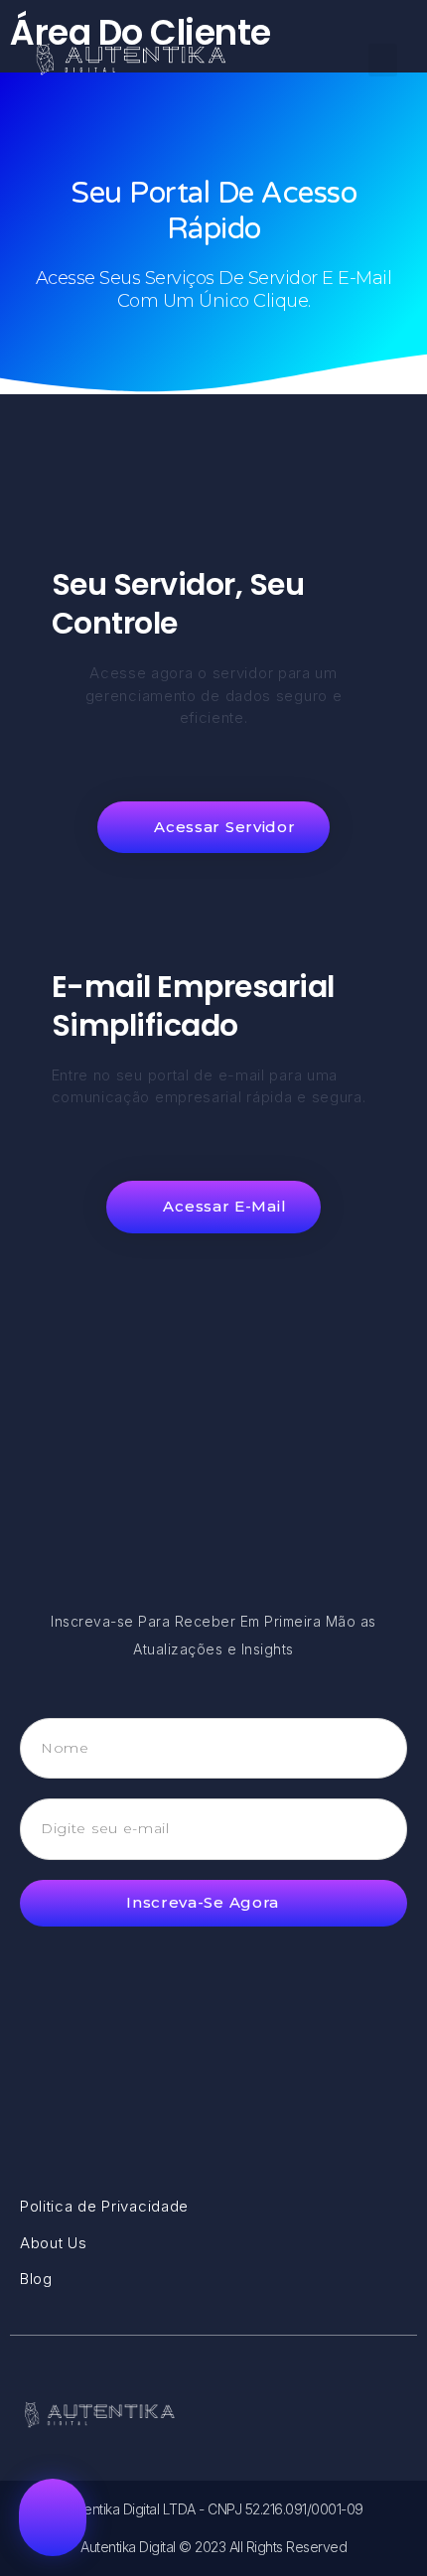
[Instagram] (391, 2415)
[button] (383, 60)
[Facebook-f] (354, 2415)
